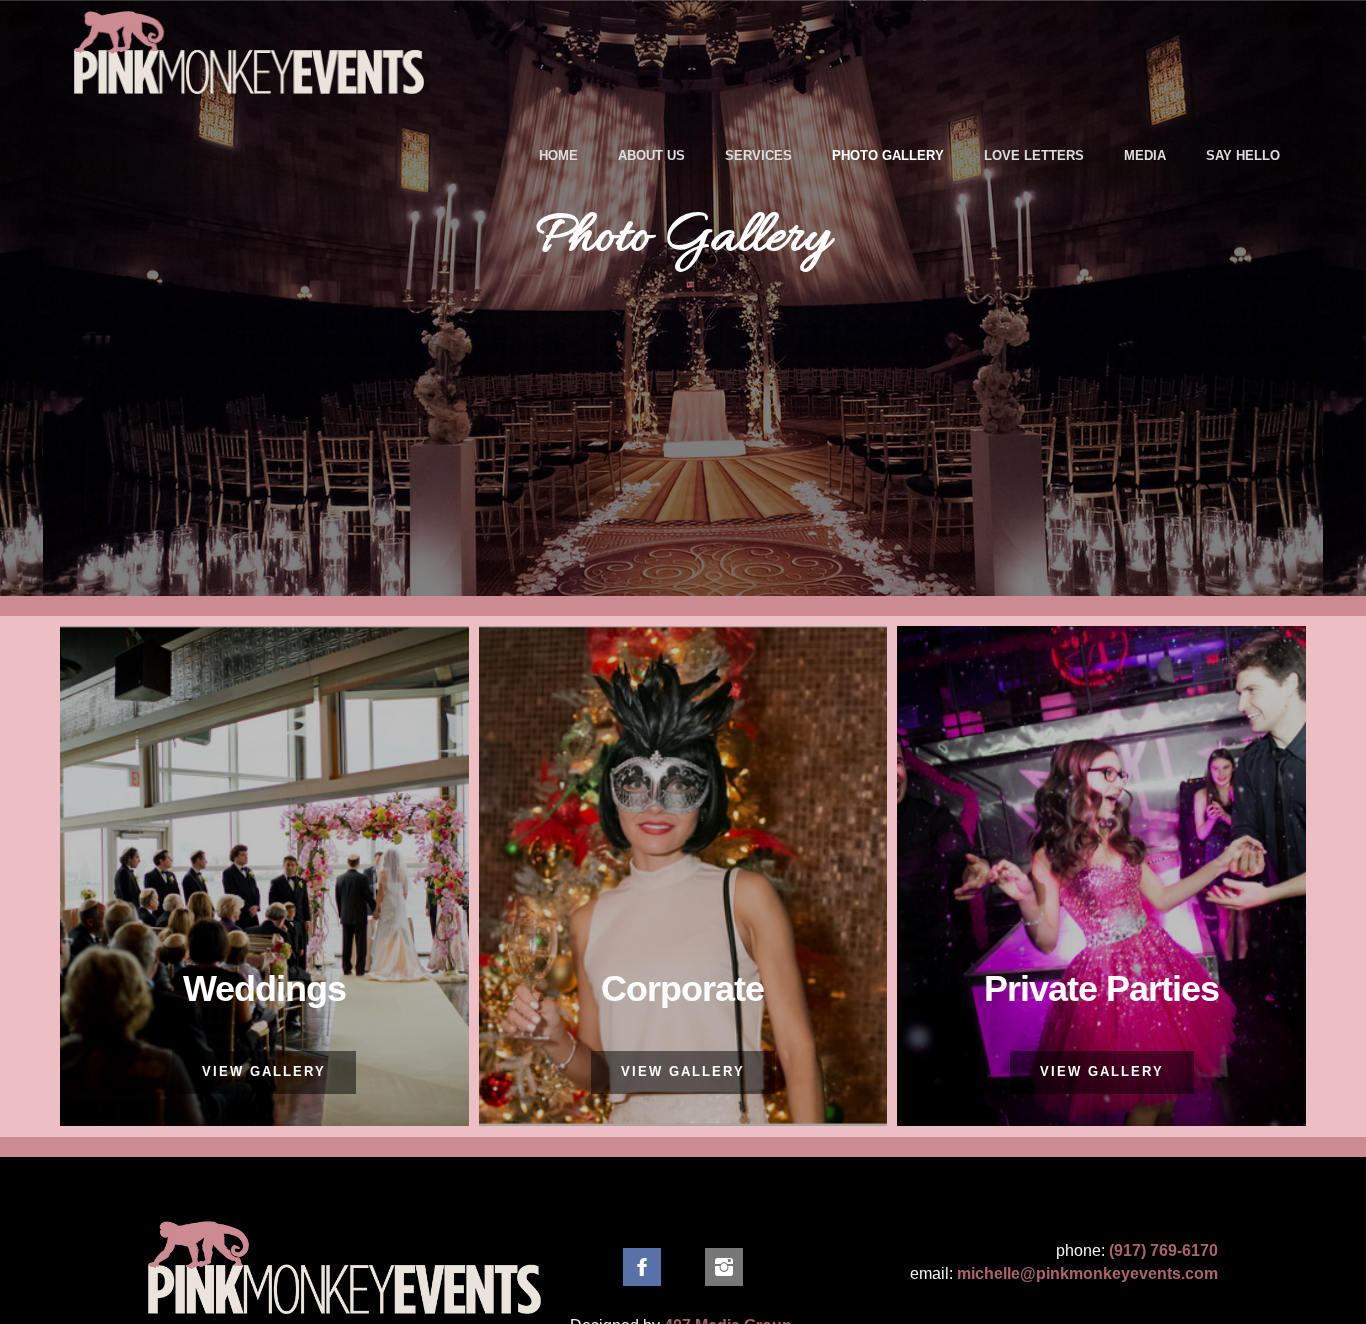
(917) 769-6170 (1163, 1250)
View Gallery (264, 1071)
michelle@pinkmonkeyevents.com (1087, 1273)
